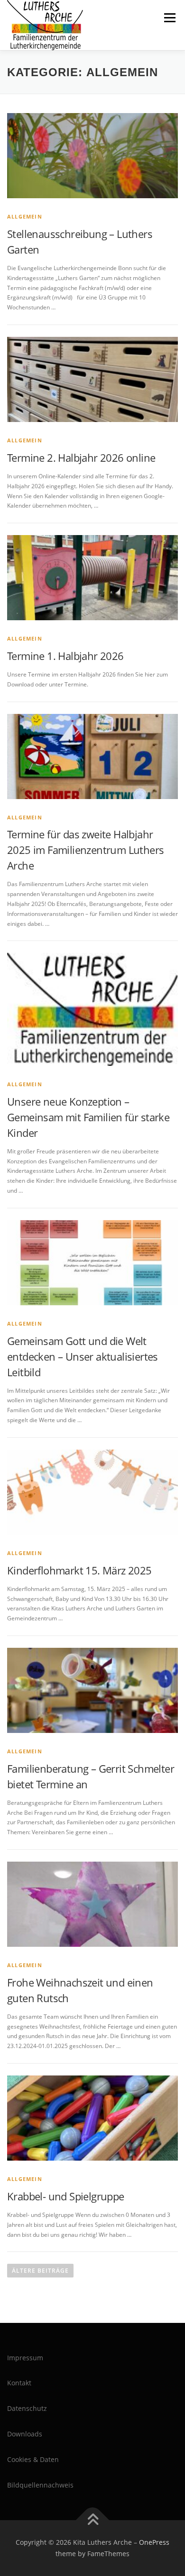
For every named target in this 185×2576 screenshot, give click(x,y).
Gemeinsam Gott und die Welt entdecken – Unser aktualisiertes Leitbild (83, 1356)
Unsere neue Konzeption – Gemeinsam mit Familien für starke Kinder (88, 1117)
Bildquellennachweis (40, 2485)
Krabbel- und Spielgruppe (66, 2196)
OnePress (154, 2542)
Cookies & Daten (33, 2459)
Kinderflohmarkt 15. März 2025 (79, 1570)
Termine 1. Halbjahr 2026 (65, 656)
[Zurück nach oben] (93, 2520)
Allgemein (25, 216)
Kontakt (19, 2383)
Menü (169, 18)
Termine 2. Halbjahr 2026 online (81, 457)
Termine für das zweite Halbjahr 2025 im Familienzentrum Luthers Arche (85, 850)
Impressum (25, 2358)
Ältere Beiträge (40, 2271)
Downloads (25, 2434)
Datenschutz (27, 2408)
